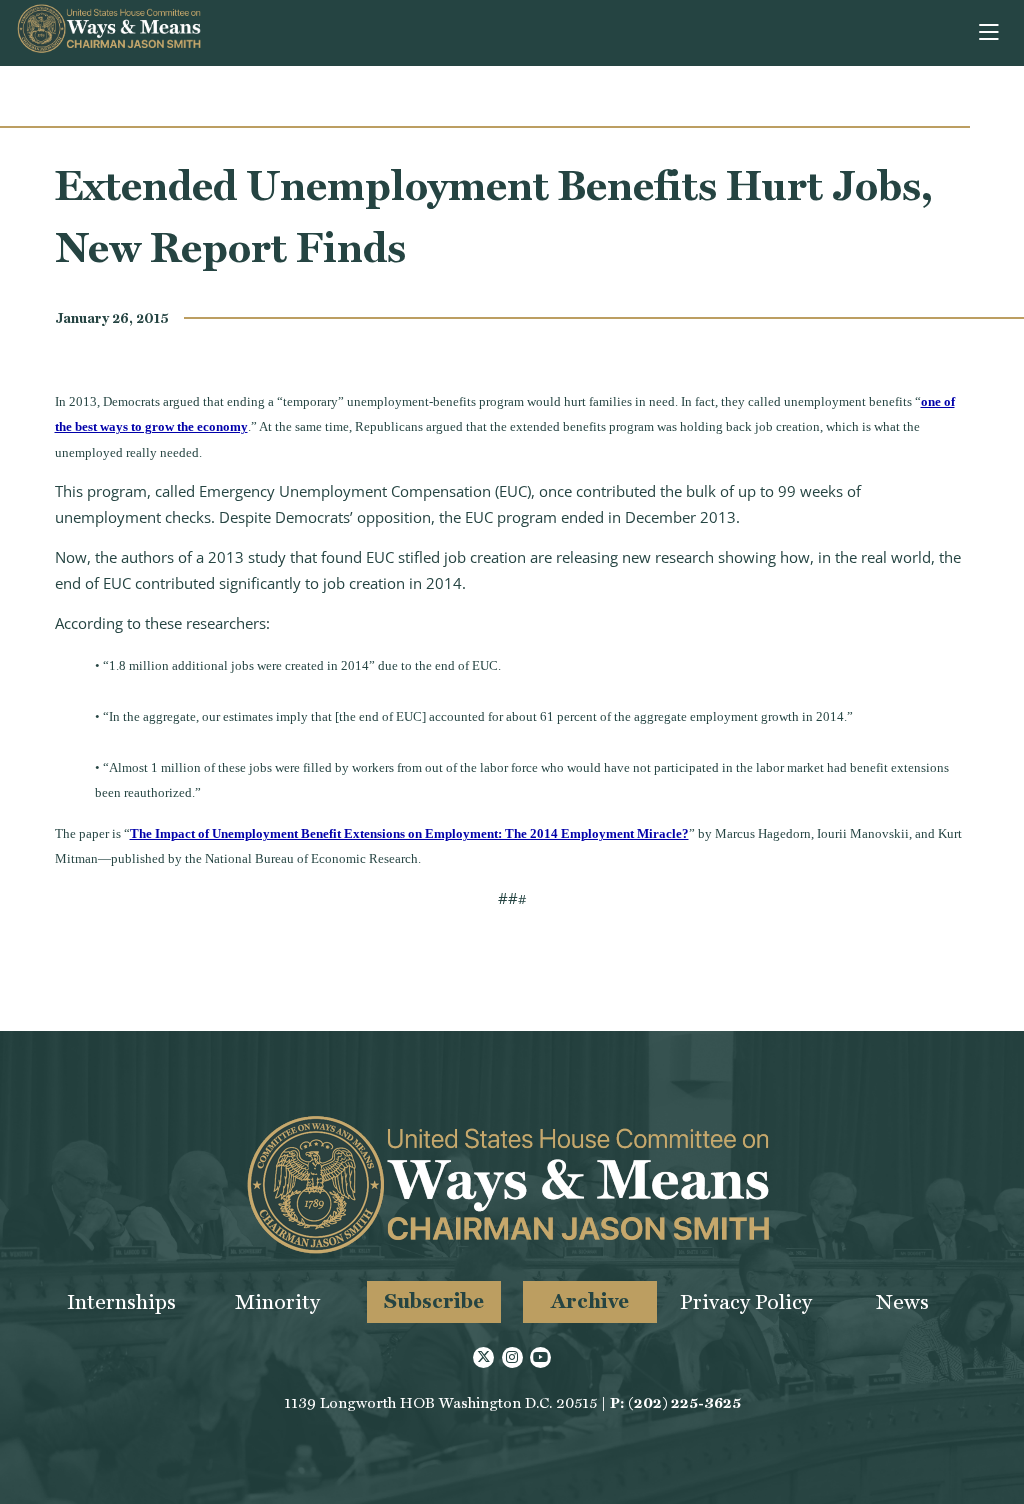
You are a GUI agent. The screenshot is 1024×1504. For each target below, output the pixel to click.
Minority (277, 1301)
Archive (590, 1300)
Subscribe (434, 1300)
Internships (121, 1301)
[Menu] (990, 33)
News (902, 1301)
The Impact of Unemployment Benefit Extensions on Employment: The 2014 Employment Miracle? (409, 833)
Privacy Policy (746, 1301)
